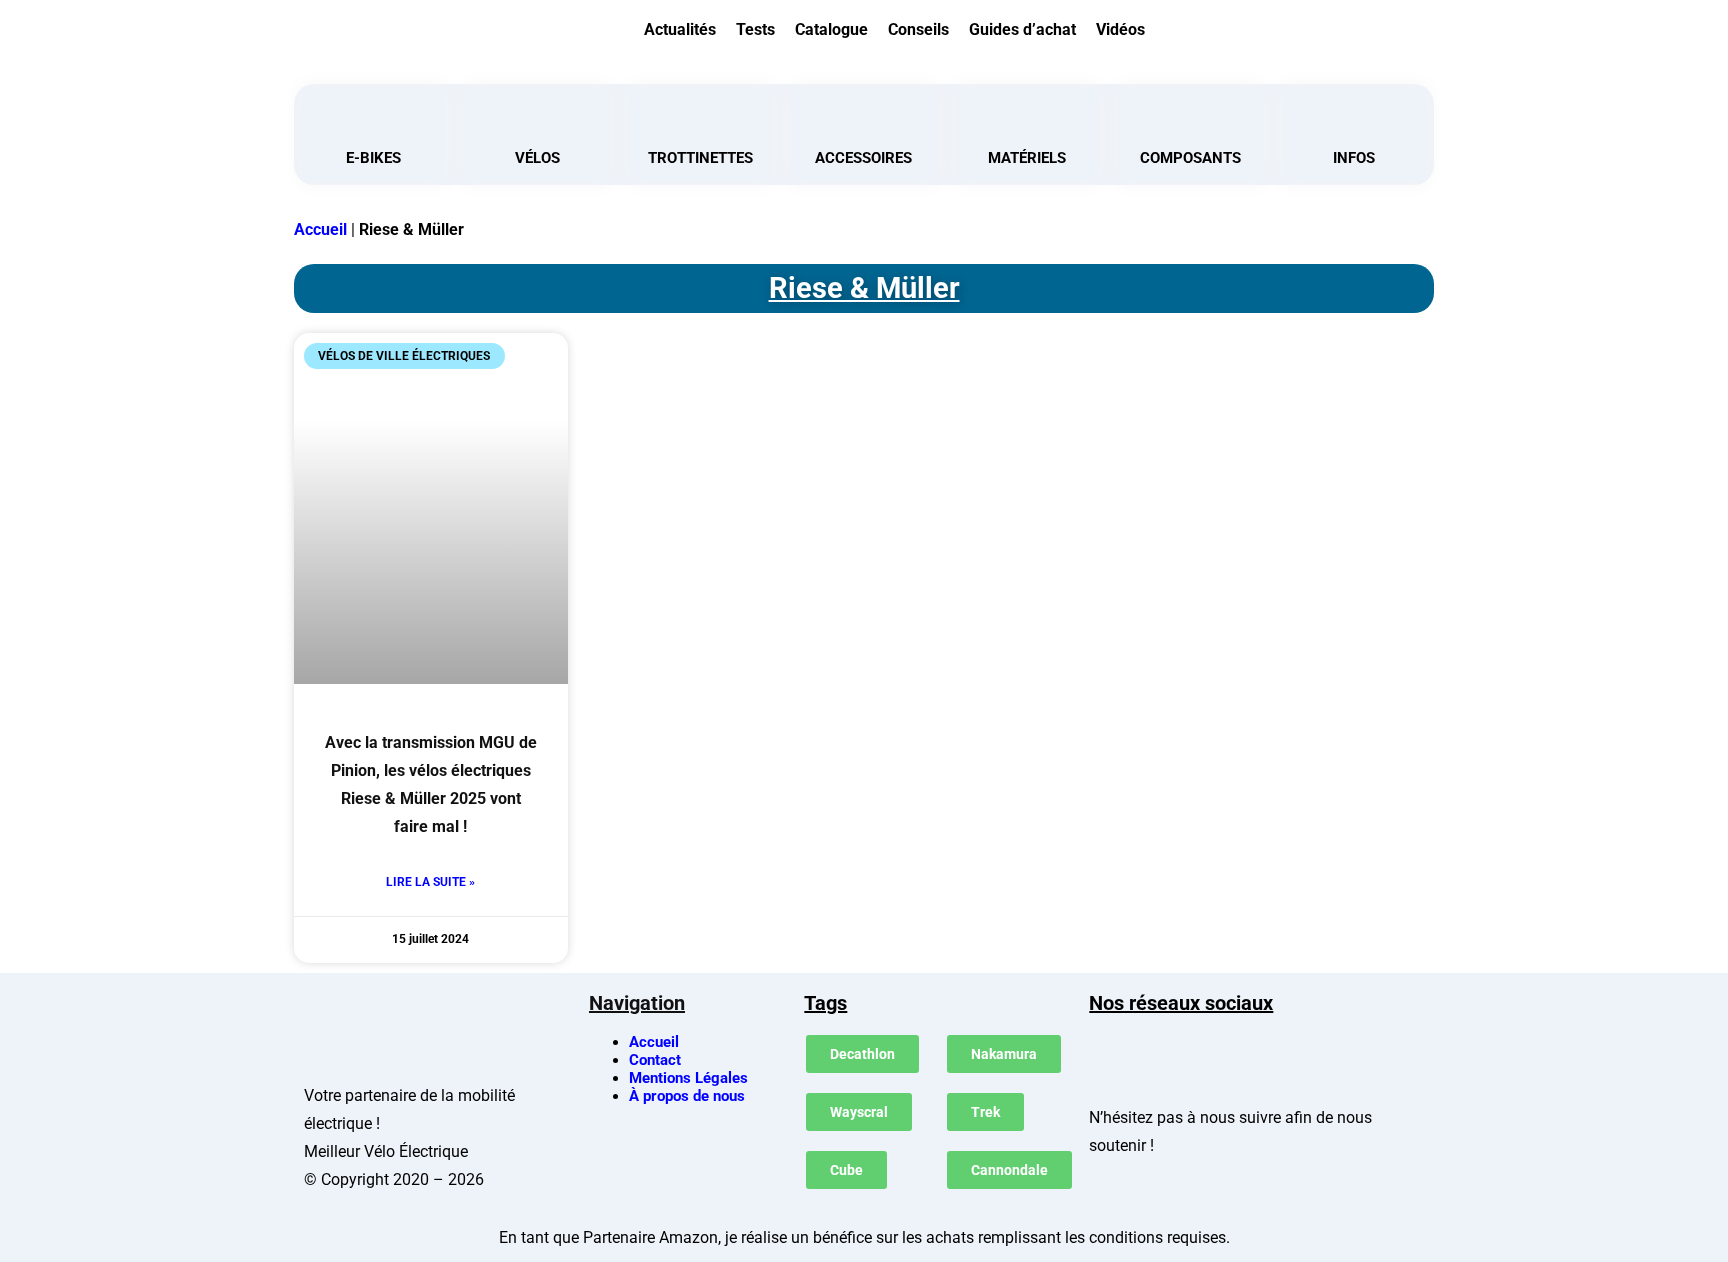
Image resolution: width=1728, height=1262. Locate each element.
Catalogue (831, 29)
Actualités (680, 29)
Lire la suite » (430, 882)
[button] (1305, 27)
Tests (755, 29)
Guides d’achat (1022, 29)
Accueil (320, 229)
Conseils (918, 29)
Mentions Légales (688, 1078)
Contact (655, 1060)
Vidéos (1120, 29)
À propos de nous (687, 1096)
